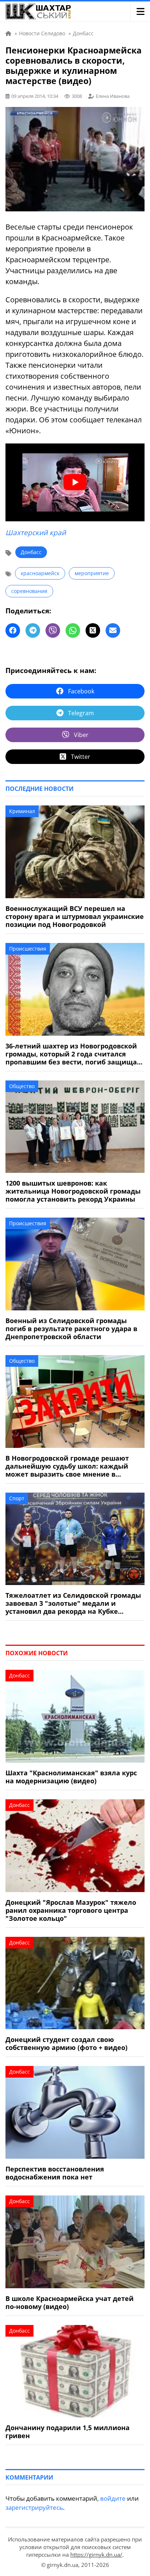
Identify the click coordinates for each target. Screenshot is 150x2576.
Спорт (17, 1498)
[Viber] (53, 630)
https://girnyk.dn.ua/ (96, 2555)
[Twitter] (93, 630)
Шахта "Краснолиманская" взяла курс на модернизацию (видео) (71, 1777)
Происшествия (28, 949)
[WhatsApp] (73, 630)
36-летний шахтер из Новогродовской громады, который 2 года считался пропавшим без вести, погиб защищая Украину (73, 1054)
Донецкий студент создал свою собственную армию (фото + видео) (66, 2043)
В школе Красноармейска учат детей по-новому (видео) (70, 2302)
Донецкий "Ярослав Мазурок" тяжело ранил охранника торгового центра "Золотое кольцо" (71, 1910)
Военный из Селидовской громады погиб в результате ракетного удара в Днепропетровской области (71, 1329)
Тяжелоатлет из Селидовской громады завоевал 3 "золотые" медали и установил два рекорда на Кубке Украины (73, 1603)
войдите (113, 2498)
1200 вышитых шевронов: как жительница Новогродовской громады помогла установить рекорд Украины (73, 1191)
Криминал (22, 811)
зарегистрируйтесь (34, 2507)
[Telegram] (33, 630)
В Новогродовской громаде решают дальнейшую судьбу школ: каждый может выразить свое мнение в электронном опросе (67, 1466)
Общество (22, 1086)
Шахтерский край (36, 533)
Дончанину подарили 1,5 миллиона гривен (68, 2432)
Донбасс (31, 552)
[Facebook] (13, 630)
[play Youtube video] (75, 483)
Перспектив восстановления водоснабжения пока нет (55, 2173)
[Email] (113, 630)
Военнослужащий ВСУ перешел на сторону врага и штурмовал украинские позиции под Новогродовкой (75, 916)
